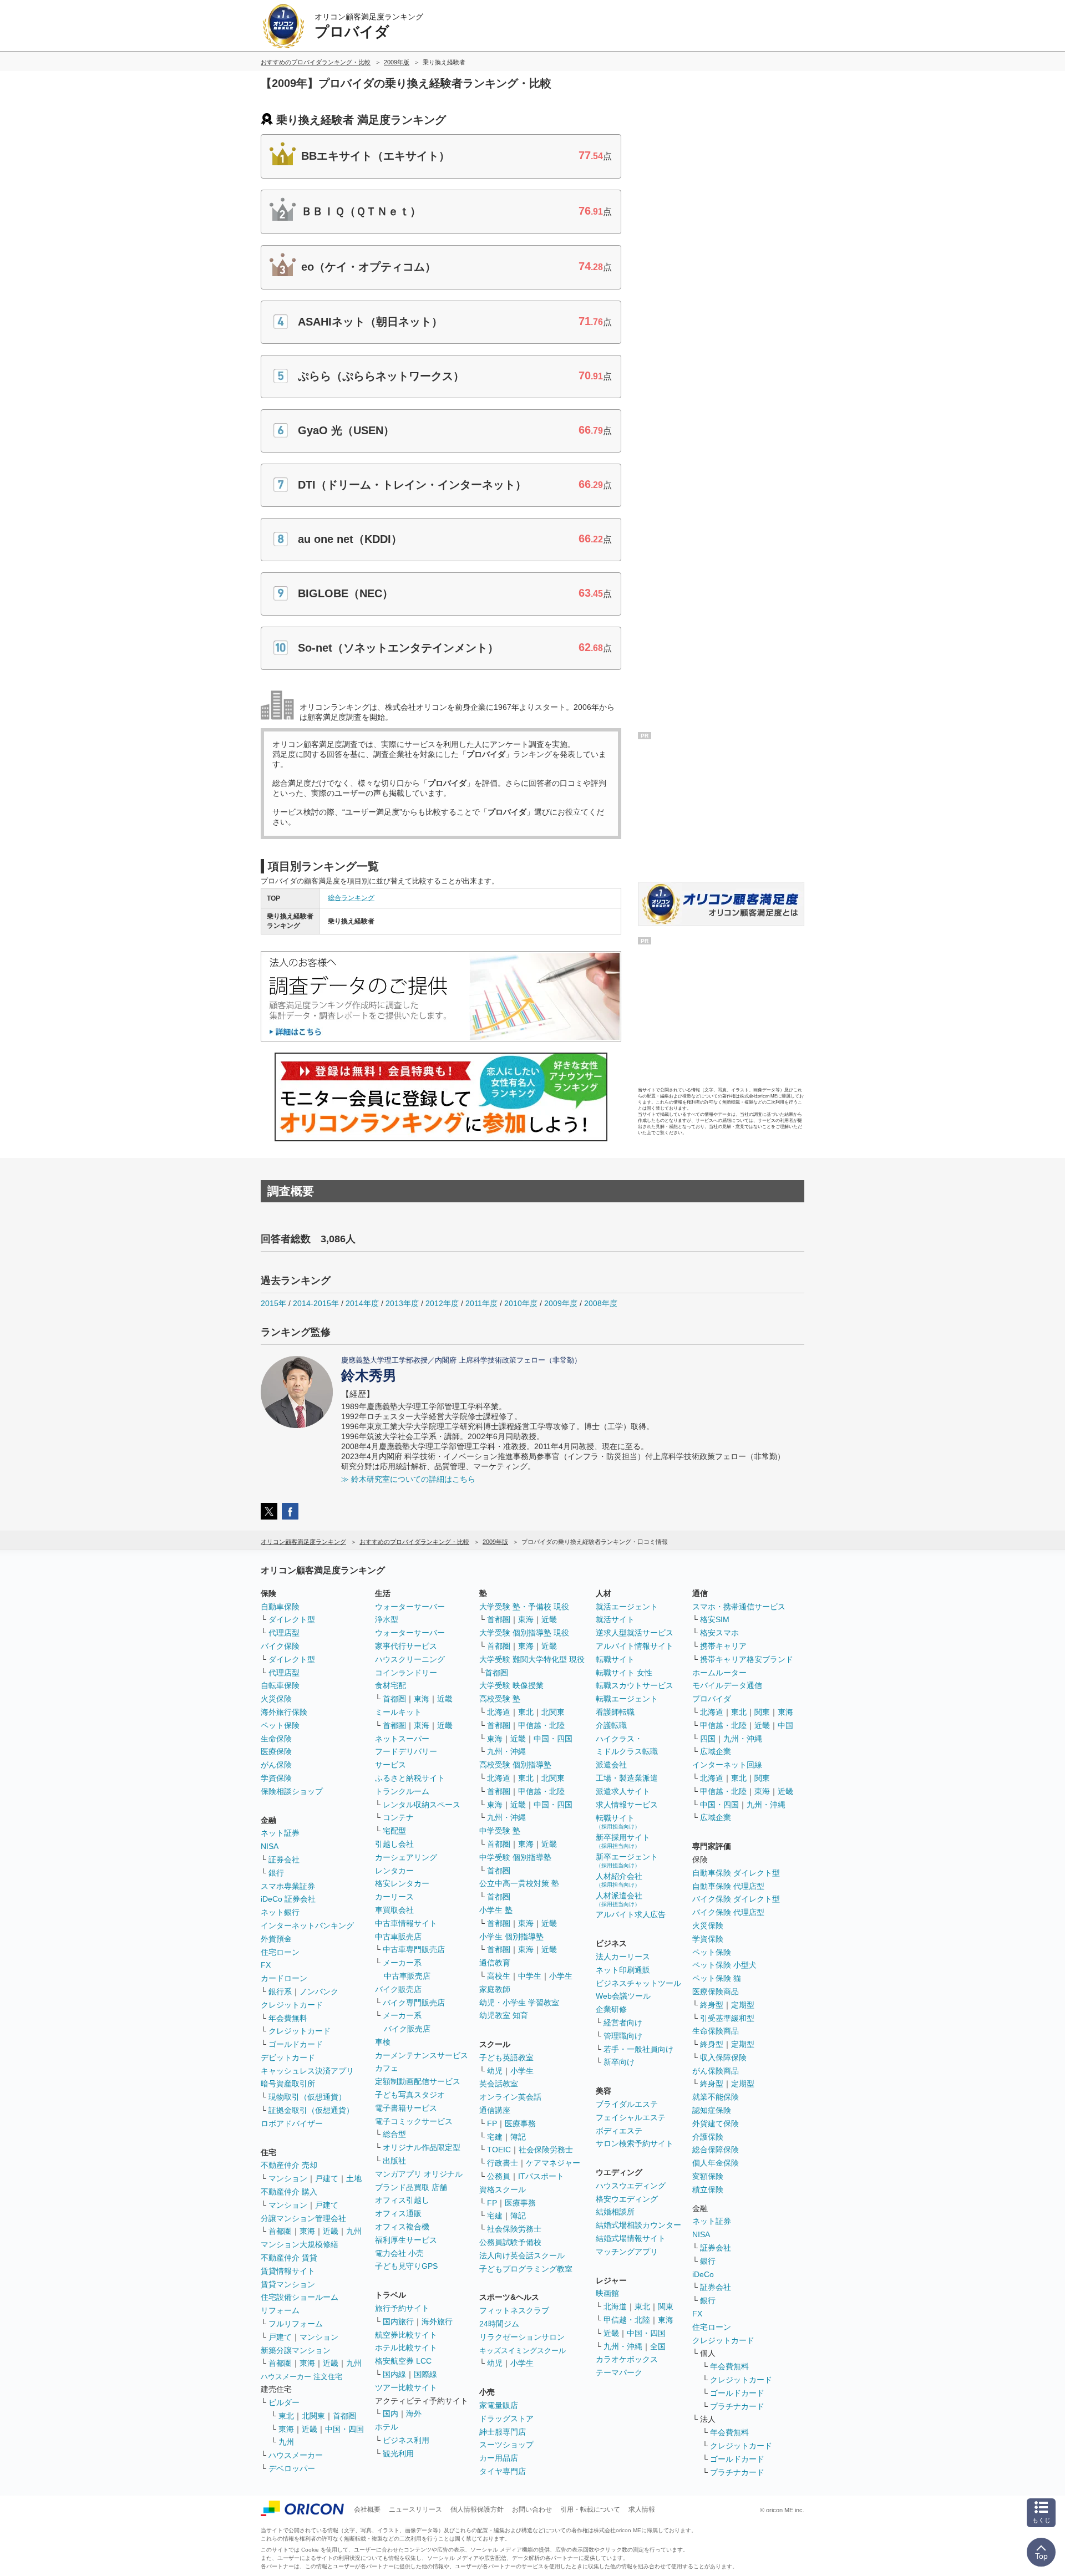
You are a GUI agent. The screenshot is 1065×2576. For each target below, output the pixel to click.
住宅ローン (280, 1952)
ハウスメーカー (296, 2455)
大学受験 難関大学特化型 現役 (532, 1659)
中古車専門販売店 (414, 1949)
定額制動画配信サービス (418, 2081)
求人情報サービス (627, 1805)
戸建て (327, 2178)
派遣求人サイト (623, 1791)
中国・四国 (344, 2429)
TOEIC (499, 2150)
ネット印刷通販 (623, 1970)
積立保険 (708, 2189)
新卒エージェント (627, 1860)
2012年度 (442, 1303)
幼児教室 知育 (504, 2015)
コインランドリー (406, 1673)
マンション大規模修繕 (300, 2244)
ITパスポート (541, 2176)
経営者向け (623, 2023)
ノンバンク (319, 1991)
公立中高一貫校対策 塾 (519, 1883)
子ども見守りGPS (406, 2266)
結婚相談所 (615, 2212)
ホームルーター (719, 1673)
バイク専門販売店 (414, 2003)
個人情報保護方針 (477, 2509)
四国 (708, 1739)
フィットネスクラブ (514, 2310)
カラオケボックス (627, 2359)
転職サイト (615, 1659)
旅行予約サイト (402, 2308)
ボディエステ (619, 2131)
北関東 (313, 2416)
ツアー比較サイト (406, 2387)
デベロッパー (292, 2468)
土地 (354, 2178)
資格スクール (503, 2189)
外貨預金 (276, 1939)
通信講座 (495, 2110)
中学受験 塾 (500, 1831)
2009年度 (561, 1303)
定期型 (743, 2005)
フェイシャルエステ (631, 2117)
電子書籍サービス (406, 2108)
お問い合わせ (532, 2509)
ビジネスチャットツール (638, 1983)
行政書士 (503, 2163)
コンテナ (398, 1817)
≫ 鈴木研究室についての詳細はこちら (408, 1479)
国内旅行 (398, 2321)
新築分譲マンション (296, 2350)
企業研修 (611, 2009)
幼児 (495, 2071)
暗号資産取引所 (288, 2084)
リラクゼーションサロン (522, 2337)
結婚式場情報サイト (631, 2238)
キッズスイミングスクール (523, 2351)
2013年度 (402, 1303)
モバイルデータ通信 (727, 1685)
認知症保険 (712, 2110)
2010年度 (521, 1303)
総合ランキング (351, 898)
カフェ (387, 2068)
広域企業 (716, 1751)
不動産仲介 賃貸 (289, 2258)
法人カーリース (623, 1957)
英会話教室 (499, 2084)
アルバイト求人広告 (631, 1914)
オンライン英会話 (510, 2097)
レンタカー (394, 1871)
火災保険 (276, 1699)
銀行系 (280, 1991)
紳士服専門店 (503, 2432)
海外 (414, 2414)
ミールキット (398, 1712)
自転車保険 (280, 1685)
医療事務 (520, 2123)
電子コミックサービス (414, 2121)
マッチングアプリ (627, 2252)
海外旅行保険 (284, 1712)
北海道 (499, 1712)
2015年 (273, 1303)
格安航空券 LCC (403, 2361)
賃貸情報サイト (288, 2271)
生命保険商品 (716, 2031)
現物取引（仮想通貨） (307, 2097)
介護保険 (708, 2137)
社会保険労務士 (546, 2150)
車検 (383, 2042)
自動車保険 (280, 1607)
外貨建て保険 (716, 2123)
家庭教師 (495, 1989)
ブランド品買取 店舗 (411, 2187)
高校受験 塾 (500, 1699)
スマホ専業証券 (288, 1886)
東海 (307, 2231)
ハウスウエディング (631, 2186)
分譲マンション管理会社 (303, 2218)
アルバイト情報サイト (635, 1646)
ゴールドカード (296, 2044)
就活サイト (615, 1619)
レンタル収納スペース (422, 1805)
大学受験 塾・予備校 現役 (524, 1607)
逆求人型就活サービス (635, 1633)
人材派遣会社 (619, 1899)
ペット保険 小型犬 (724, 1965)
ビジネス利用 (406, 2440)
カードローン (284, 1978)
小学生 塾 (496, 1910)
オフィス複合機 (402, 2227)
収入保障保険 (723, 2057)
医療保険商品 (716, 1991)
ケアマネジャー (553, 2163)
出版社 (394, 2161)
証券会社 (284, 1859)
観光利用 (398, 2453)
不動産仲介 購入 (289, 2192)
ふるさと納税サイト (410, 1778)
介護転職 (611, 1725)
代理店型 (284, 1633)
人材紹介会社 (619, 1880)
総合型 (394, 2134)
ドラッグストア (506, 2419)
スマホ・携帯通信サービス (739, 1607)
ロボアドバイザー (292, 2123)
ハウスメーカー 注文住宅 (301, 2377)
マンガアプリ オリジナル (419, 2174)
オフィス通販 (398, 2213)
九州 (354, 2231)
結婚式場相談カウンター (638, 2225)
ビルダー (284, 2402)
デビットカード (288, 2057)
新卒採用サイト (623, 1841)
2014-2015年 (316, 1303)
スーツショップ (506, 2445)
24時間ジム (499, 2324)
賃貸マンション (288, 2284)
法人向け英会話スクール (522, 2255)
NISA (270, 1846)
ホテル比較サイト (406, 2348)
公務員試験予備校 (510, 2242)
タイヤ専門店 (503, 2471)
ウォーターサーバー (410, 1607)
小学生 (561, 1976)
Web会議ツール (623, 1996)
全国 (658, 2346)
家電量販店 (499, 2405)
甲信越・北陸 (541, 1725)
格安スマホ (719, 1633)
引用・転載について (590, 2509)
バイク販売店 (398, 1989)
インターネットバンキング (307, 1925)
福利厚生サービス (406, 2240)
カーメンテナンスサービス (422, 2055)
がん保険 (276, 1765)
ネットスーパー (402, 1739)
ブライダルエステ (627, 2104)
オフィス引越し (402, 2200)
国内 (390, 2414)
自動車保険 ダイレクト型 (736, 1873)
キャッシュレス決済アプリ (307, 2071)
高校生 (499, 1976)
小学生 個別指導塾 (511, 1937)
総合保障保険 (716, 2150)
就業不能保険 (716, 2097)
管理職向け (623, 2036)
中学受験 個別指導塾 (515, 1857)
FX (266, 1965)
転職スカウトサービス (635, 1685)
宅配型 (394, 1831)
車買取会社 (394, 1910)
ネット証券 (280, 1833)
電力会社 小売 (399, 2253)
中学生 (530, 1976)
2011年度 (481, 1303)
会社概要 (367, 2509)
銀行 (276, 1873)
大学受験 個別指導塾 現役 (524, 1633)
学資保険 (276, 1778)
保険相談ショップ (292, 1791)
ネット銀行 (280, 1912)
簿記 (518, 2137)
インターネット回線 (727, 1765)
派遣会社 (611, 1765)
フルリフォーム (296, 2324)
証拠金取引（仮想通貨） (311, 2110)
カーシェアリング (406, 1857)
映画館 (607, 2293)
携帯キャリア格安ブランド (747, 1659)
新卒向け (619, 2062)
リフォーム (280, 2310)
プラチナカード (737, 2406)
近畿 (331, 2231)
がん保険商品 (716, 2071)
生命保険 (276, 1739)
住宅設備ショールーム (300, 2297)
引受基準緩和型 (727, 2018)
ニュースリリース (415, 2509)
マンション (288, 2178)
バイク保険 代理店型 (728, 1912)
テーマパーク (619, 2372)
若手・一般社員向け (638, 2049)
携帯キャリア (723, 1646)
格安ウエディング (627, 2199)
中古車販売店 (398, 1937)
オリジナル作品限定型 (422, 2147)
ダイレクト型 (292, 1619)
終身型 (712, 2005)
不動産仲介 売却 (289, 2165)
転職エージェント (627, 1699)
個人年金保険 (716, 2163)
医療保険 (276, 1751)
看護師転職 (615, 1712)
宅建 (495, 2137)
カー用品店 (499, 2458)
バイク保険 (280, 1646)
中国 (785, 1725)
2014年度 (362, 1303)
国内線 (394, 2374)
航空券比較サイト (406, 2335)
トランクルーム (402, 1791)
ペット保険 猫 (717, 1978)
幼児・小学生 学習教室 (519, 2003)
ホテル (387, 2427)
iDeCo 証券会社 (288, 1899)
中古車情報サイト (406, 1923)
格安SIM (715, 1619)
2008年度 (601, 1303)
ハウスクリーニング (410, 1659)
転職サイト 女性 (624, 1673)
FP (492, 2123)
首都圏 (280, 2231)
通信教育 (495, 1963)
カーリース (394, 1897)
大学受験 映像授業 (511, 1685)
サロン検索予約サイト (635, 2143)
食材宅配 (390, 1685)
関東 (666, 2306)
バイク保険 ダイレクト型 (736, 1899)
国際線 (425, 2374)
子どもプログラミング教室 (526, 2269)
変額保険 (708, 2176)
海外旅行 (437, 2321)
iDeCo (703, 2274)
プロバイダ (712, 1699)
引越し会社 (394, 1844)
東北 (286, 2416)
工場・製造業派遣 (627, 1778)
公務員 (499, 2176)
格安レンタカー (402, 1883)
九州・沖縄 (506, 1751)
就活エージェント (627, 1607)
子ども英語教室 (506, 2057)
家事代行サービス (406, 1646)
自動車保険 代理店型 (728, 1886)
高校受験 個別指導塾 (515, 1765)
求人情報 (642, 2509)
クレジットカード (292, 2005)
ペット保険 (280, 1725)
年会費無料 (288, 2018)
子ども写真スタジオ (410, 2095)
